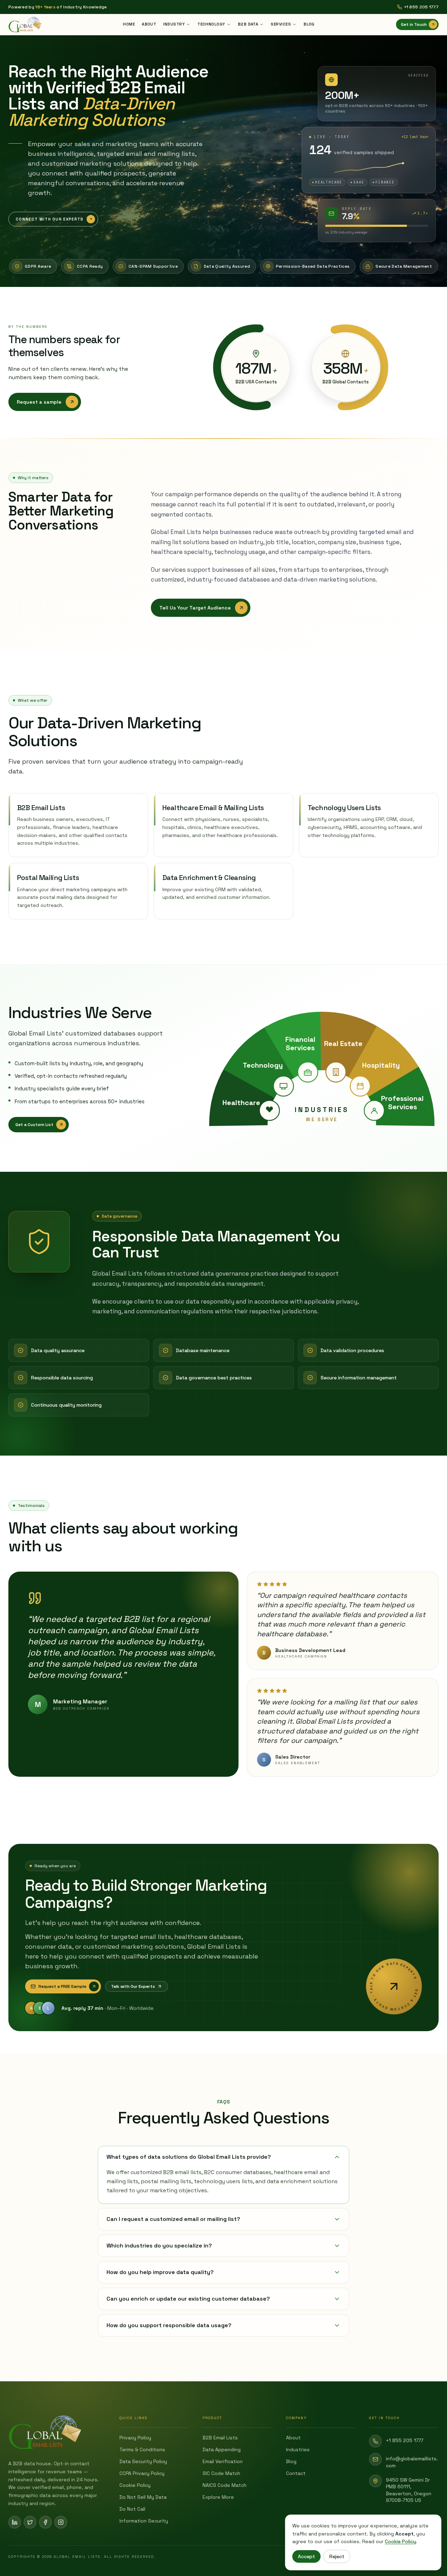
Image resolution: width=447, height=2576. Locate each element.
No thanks (224, 1385)
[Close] (288, 1190)
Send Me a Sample (224, 1353)
